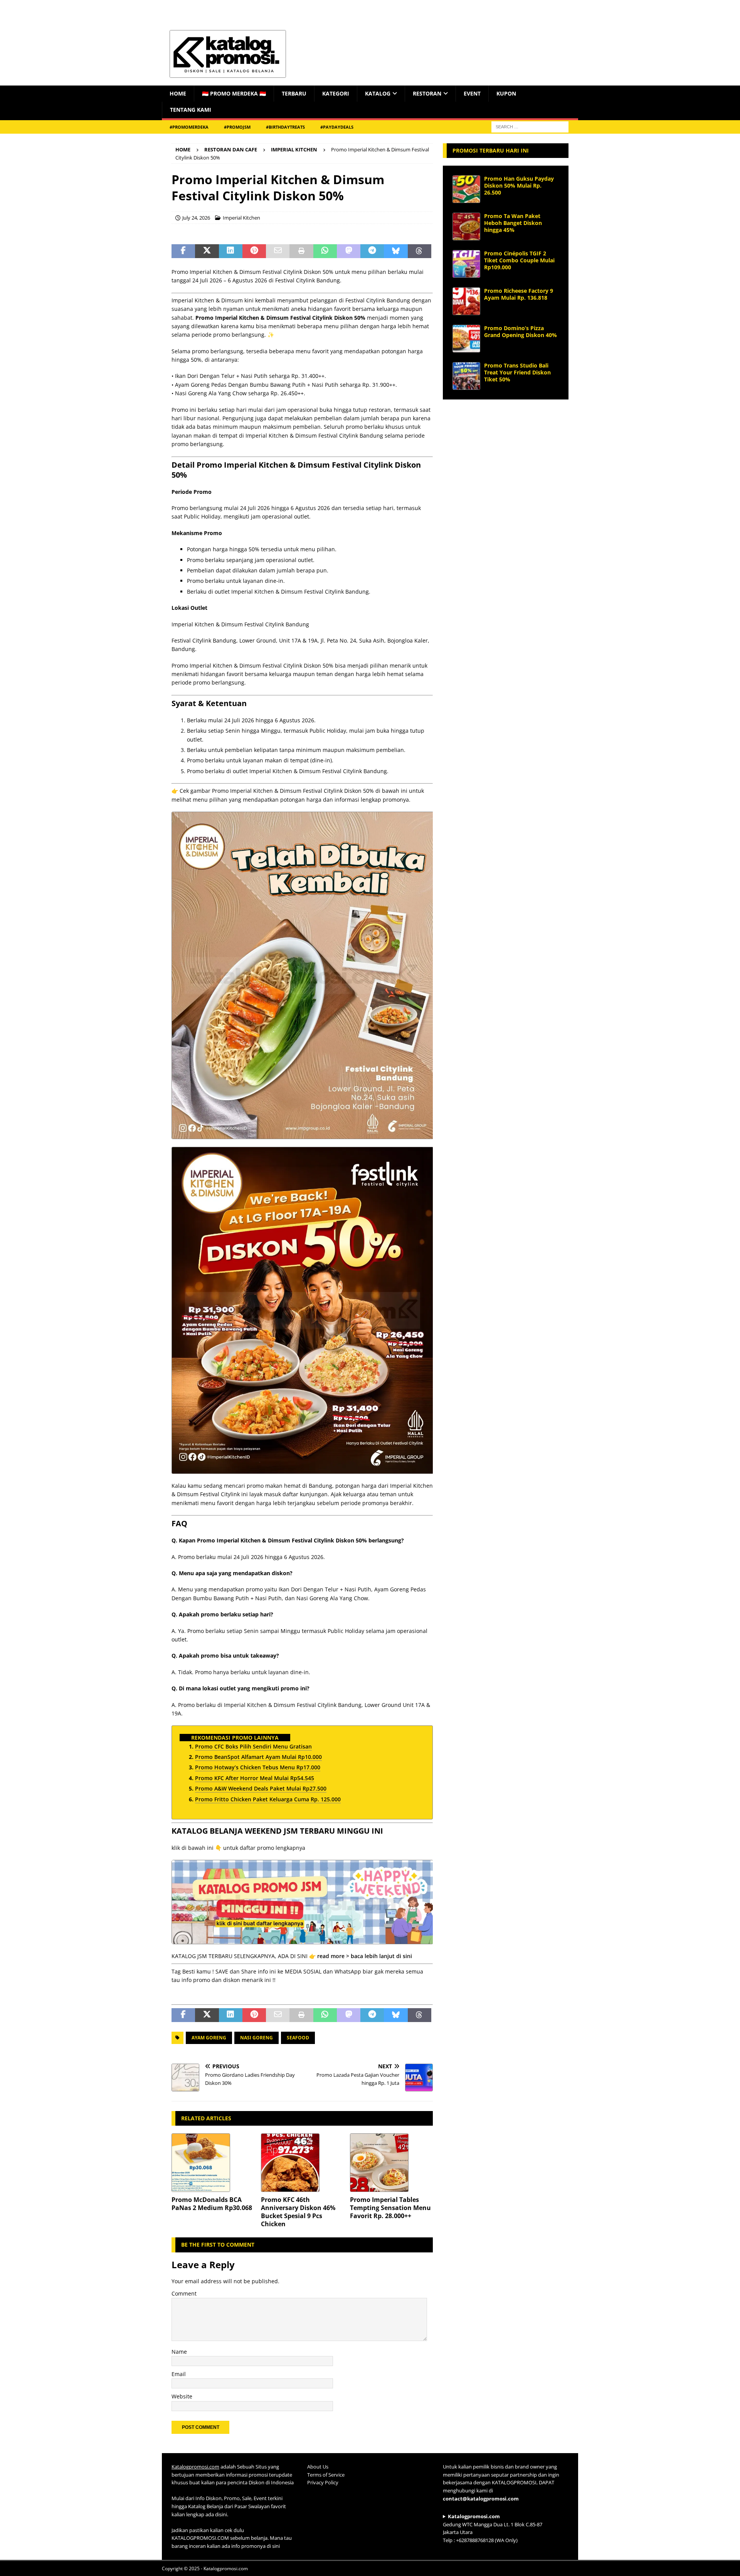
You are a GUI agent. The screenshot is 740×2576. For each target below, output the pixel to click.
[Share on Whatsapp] (325, 251)
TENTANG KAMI (191, 110)
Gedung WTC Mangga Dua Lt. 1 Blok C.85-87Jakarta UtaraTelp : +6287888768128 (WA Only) (493, 2528)
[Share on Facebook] (183, 251)
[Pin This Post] (254, 251)
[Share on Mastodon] (349, 251)
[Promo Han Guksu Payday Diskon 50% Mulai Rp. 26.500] (466, 189)
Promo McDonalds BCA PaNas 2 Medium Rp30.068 (212, 2204)
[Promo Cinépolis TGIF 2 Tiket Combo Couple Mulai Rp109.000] (466, 264)
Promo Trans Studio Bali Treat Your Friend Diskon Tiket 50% (517, 372)
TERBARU (294, 93)
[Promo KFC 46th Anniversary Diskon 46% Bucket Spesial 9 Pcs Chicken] (302, 2163)
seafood (298, 2038)
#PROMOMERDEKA (189, 127)
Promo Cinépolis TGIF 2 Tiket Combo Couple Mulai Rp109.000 (519, 260)
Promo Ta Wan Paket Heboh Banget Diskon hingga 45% (513, 223)
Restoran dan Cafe (231, 149)
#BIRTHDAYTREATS (285, 127)
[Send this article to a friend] (278, 251)
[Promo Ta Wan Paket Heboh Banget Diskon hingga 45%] (466, 227)
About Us (318, 2467)
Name (179, 2352)
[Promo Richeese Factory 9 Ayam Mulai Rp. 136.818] (466, 301)
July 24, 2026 (196, 218)
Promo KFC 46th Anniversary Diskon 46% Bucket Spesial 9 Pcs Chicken (298, 2212)
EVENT (472, 93)
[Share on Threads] (420, 251)
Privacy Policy (323, 2482)
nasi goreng (256, 2038)
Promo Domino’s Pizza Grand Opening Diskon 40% (521, 331)
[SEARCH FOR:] (530, 126)
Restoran (427, 93)
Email (179, 2374)
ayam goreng (209, 2038)
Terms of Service (326, 2475)
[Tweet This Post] (207, 251)
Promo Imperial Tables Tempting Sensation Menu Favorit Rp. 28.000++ (390, 2208)
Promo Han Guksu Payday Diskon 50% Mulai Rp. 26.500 (519, 185)
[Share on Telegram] (372, 251)
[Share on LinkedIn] (231, 251)
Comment (184, 2293)
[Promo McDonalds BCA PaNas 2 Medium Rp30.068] (213, 2163)
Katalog (378, 93)
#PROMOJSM (237, 127)
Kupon (506, 93)
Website (182, 2396)
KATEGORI (336, 93)
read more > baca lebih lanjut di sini (365, 1956)
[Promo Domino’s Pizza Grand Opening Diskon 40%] (466, 339)
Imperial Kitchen (241, 218)
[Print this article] (301, 251)
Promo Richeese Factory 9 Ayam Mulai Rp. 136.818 (519, 294)
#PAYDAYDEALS (337, 127)
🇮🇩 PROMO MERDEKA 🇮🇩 (234, 93)
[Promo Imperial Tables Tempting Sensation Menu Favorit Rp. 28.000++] (391, 2163)
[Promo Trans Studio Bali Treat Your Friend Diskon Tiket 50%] (466, 376)
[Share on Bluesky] (396, 251)
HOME (178, 93)
